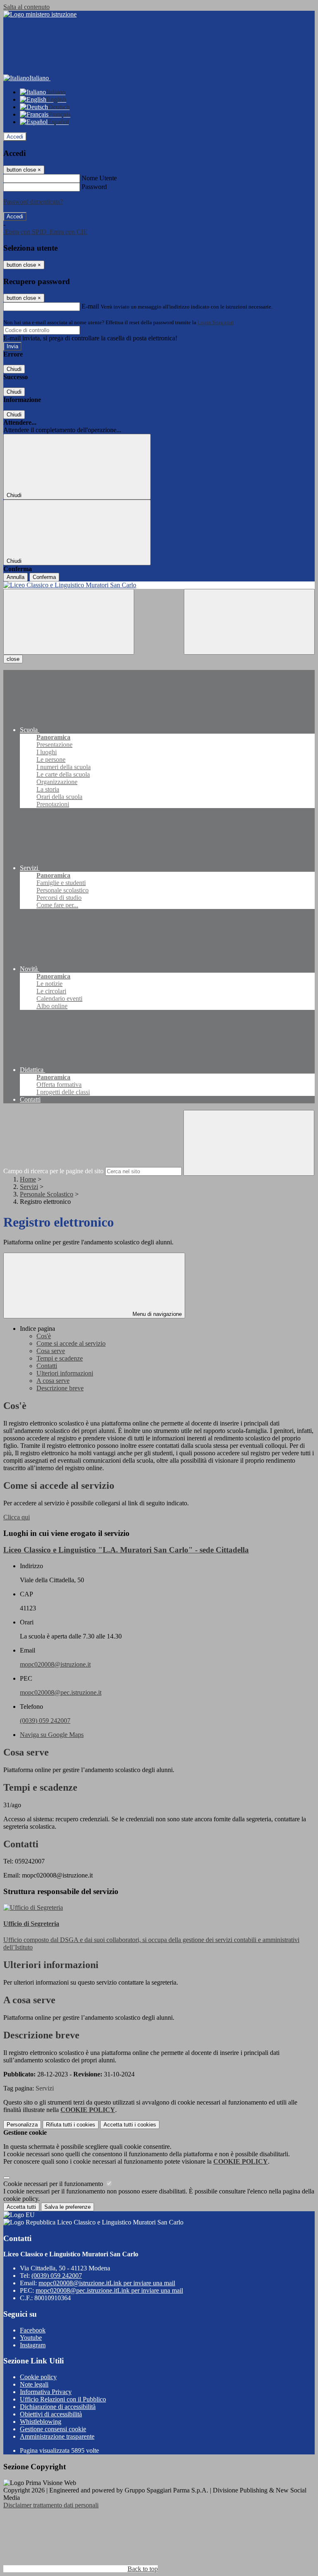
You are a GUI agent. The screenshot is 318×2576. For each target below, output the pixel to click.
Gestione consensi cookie (53, 2429)
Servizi (29, 1187)
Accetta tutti (130, 2125)
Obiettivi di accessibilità (51, 2414)
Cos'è (44, 1336)
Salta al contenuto (26, 7)
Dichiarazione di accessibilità (58, 2407)
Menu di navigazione (156, 1314)
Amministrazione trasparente (57, 2436)
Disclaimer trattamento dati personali (51, 2505)
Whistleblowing (41, 2422)
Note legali (34, 2384)
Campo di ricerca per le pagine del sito (53, 1171)
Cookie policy (38, 2377)
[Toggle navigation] (69, 622)
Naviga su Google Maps (52, 1735)
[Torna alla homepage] (159, 585)
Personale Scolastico (47, 1194)
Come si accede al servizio (71, 1343)
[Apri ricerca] (249, 622)
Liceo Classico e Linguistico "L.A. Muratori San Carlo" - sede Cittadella (126, 1550)
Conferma (44, 577)
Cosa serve (51, 1351)
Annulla (16, 577)
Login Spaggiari (216, 322)
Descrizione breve (60, 1388)
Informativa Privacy (46, 2392)
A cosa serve (53, 1381)
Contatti (47, 1366)
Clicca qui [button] (17, 1517)
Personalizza (22, 2125)
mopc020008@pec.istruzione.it (61, 1692)
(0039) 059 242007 (45, 1721)
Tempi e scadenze (60, 1358)
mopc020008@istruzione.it (55, 1664)
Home (28, 1179)
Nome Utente (99, 178)
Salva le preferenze (67, 2207)
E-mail (90, 306)
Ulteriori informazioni (65, 1373)
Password (94, 187)
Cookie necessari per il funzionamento (54, 2184)
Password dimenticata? (33, 202)
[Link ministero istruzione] (40, 14)
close (13, 659)
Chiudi (14, 369)
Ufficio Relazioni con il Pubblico (63, 2399)
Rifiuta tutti (71, 2125)
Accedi (15, 137)
